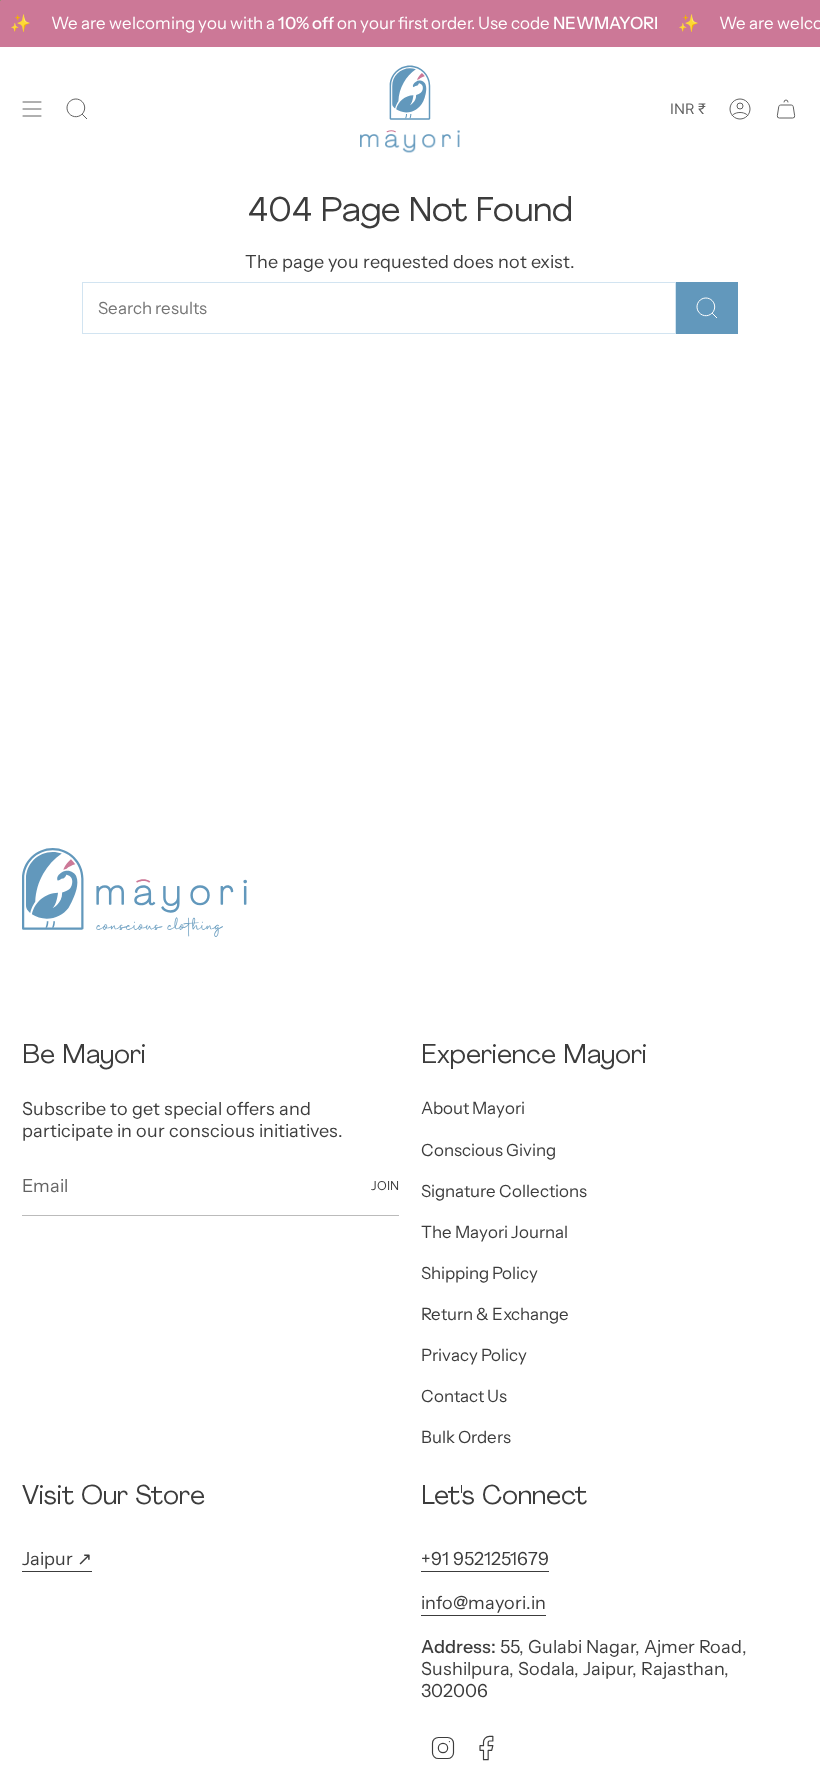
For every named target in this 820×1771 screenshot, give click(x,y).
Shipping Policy (479, 1273)
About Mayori (473, 1108)
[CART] (786, 109)
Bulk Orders (466, 1437)
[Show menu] (32, 109)
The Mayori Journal (494, 1232)
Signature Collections (504, 1191)
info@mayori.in (483, 1603)
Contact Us (464, 1396)
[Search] (707, 308)
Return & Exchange (495, 1314)
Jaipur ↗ (57, 1559)
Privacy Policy (474, 1355)
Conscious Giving (488, 1150)
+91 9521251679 (485, 1559)
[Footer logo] (134, 892)
